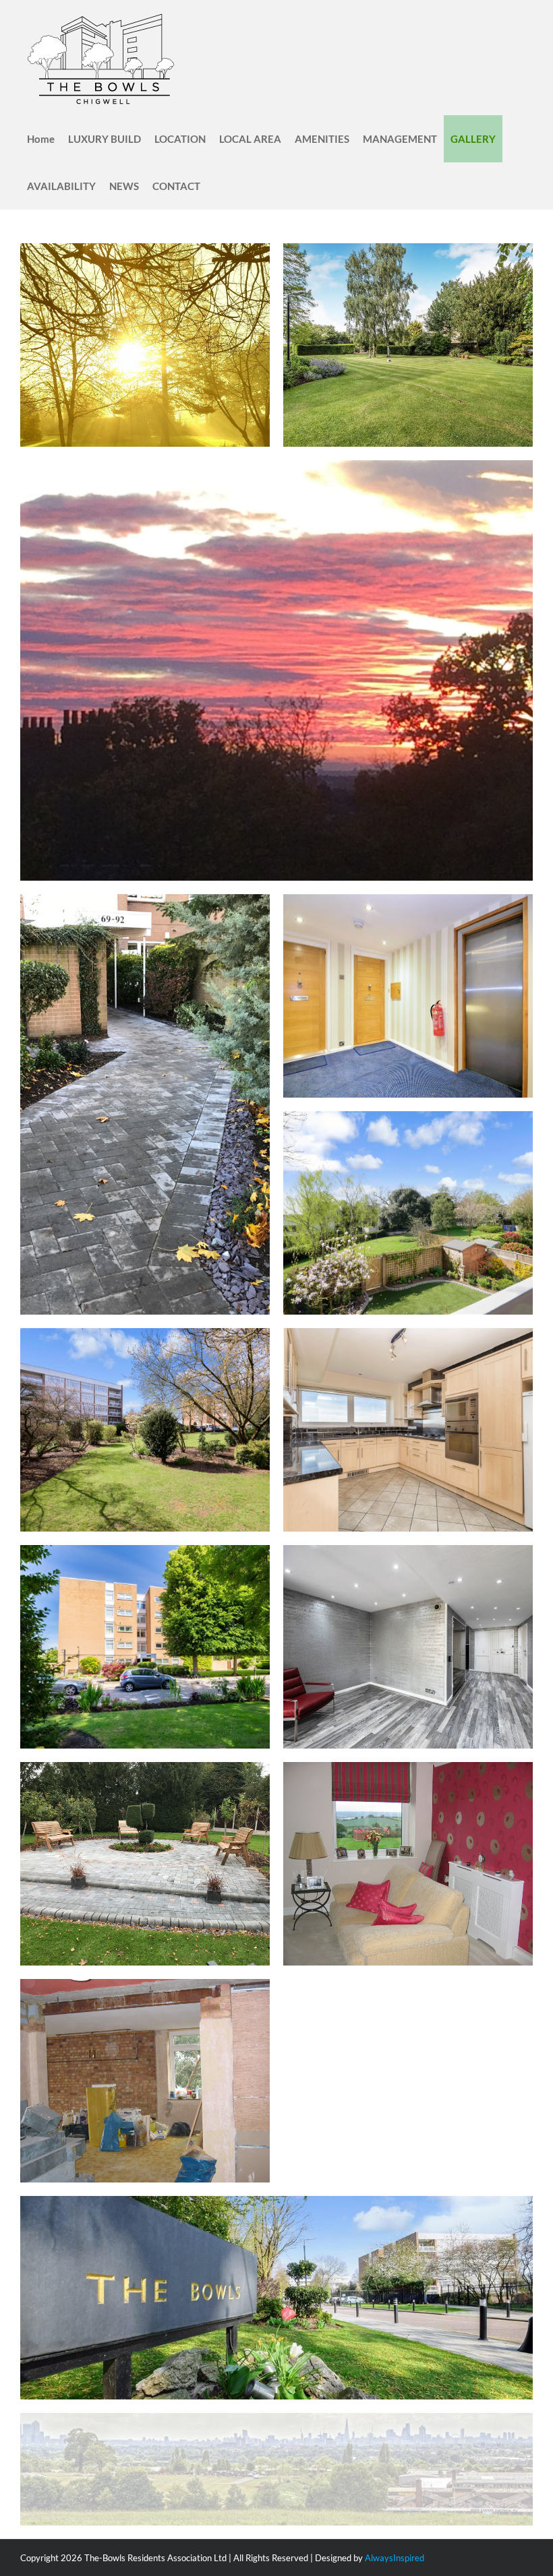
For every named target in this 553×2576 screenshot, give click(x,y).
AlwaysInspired (395, 2558)
